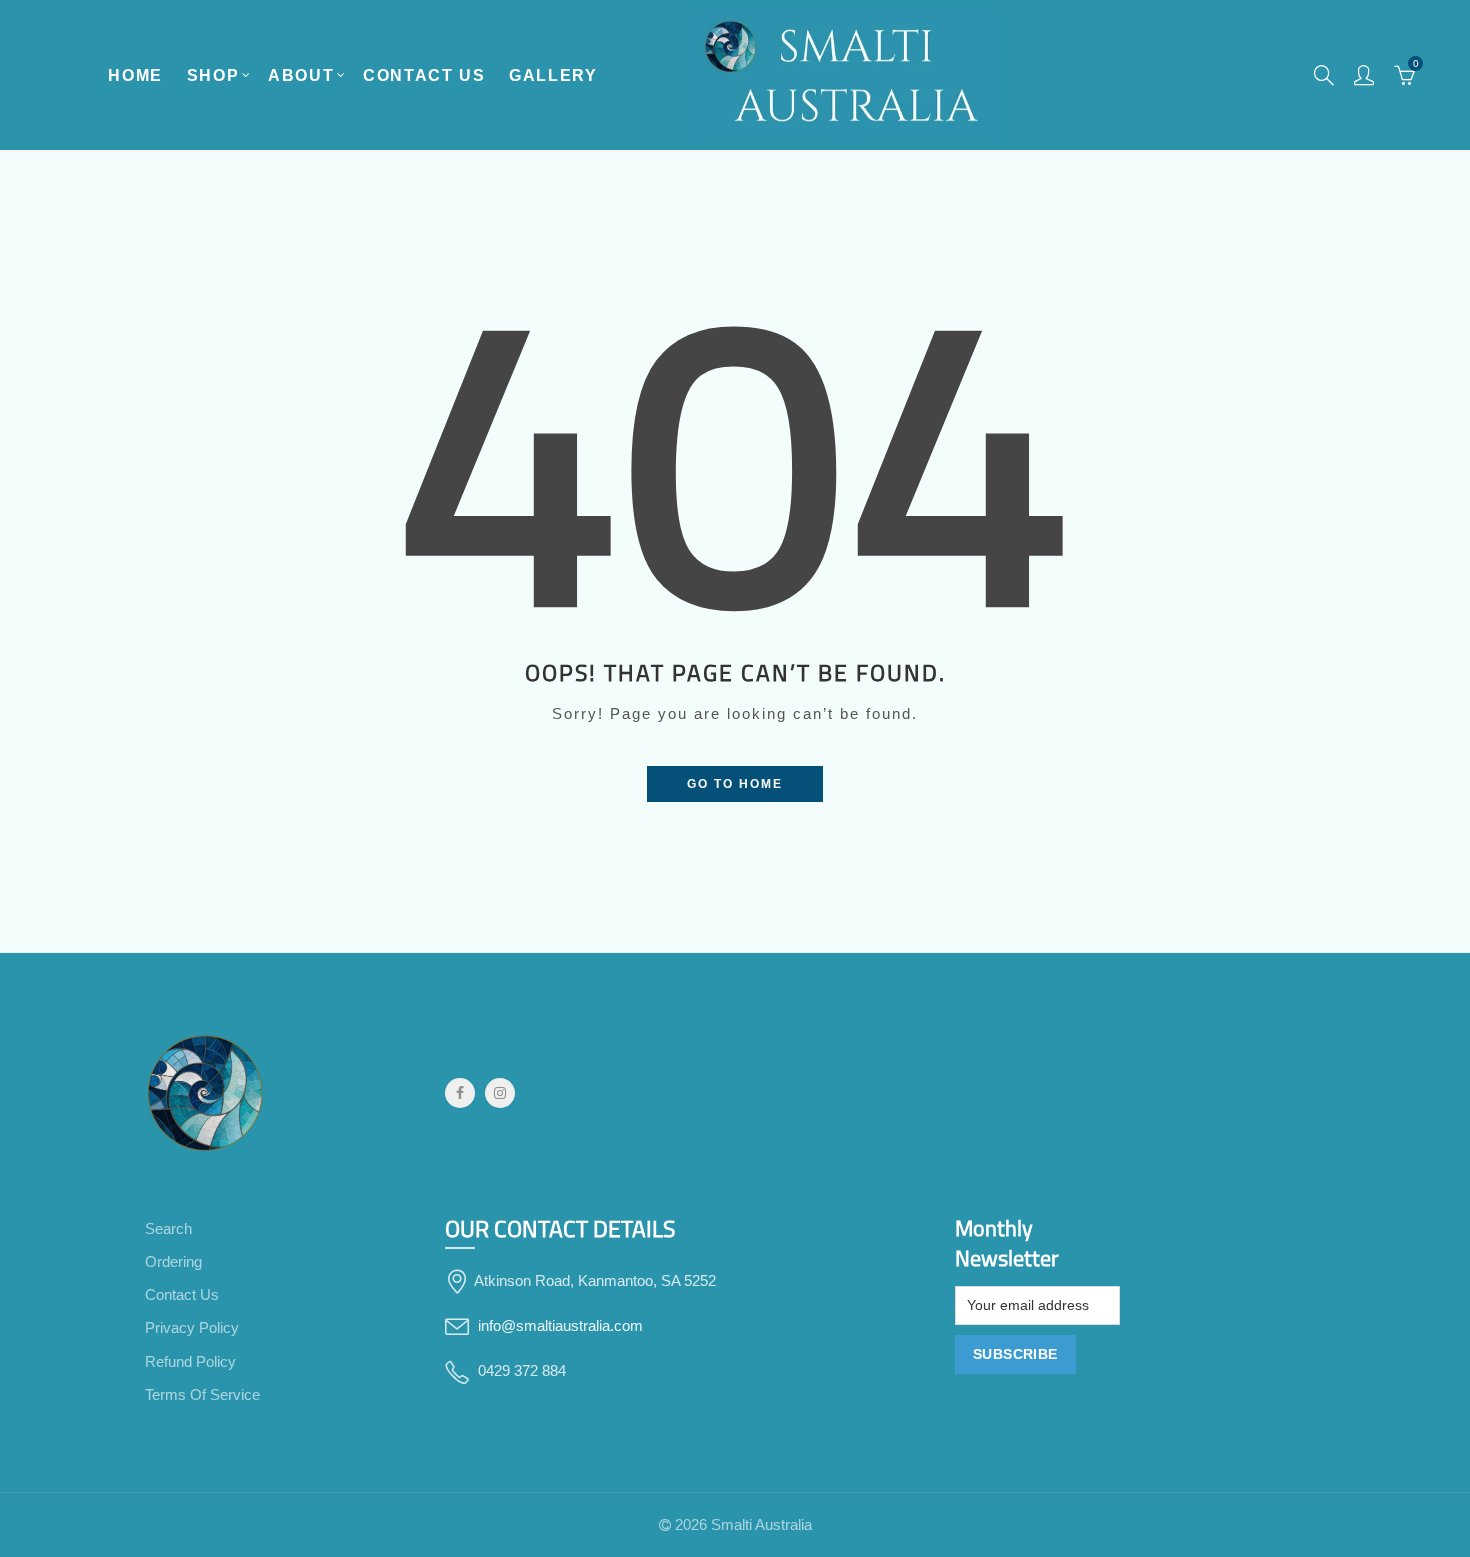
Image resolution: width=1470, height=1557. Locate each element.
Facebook (460, 1093)
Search (168, 1229)
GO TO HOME (735, 784)
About (301, 75)
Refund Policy (190, 1362)
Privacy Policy (192, 1328)
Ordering (173, 1262)
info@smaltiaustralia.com (560, 1326)
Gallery (553, 75)
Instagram (500, 1093)
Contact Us (424, 75)
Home (135, 75)
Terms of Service (202, 1395)
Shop (213, 75)
